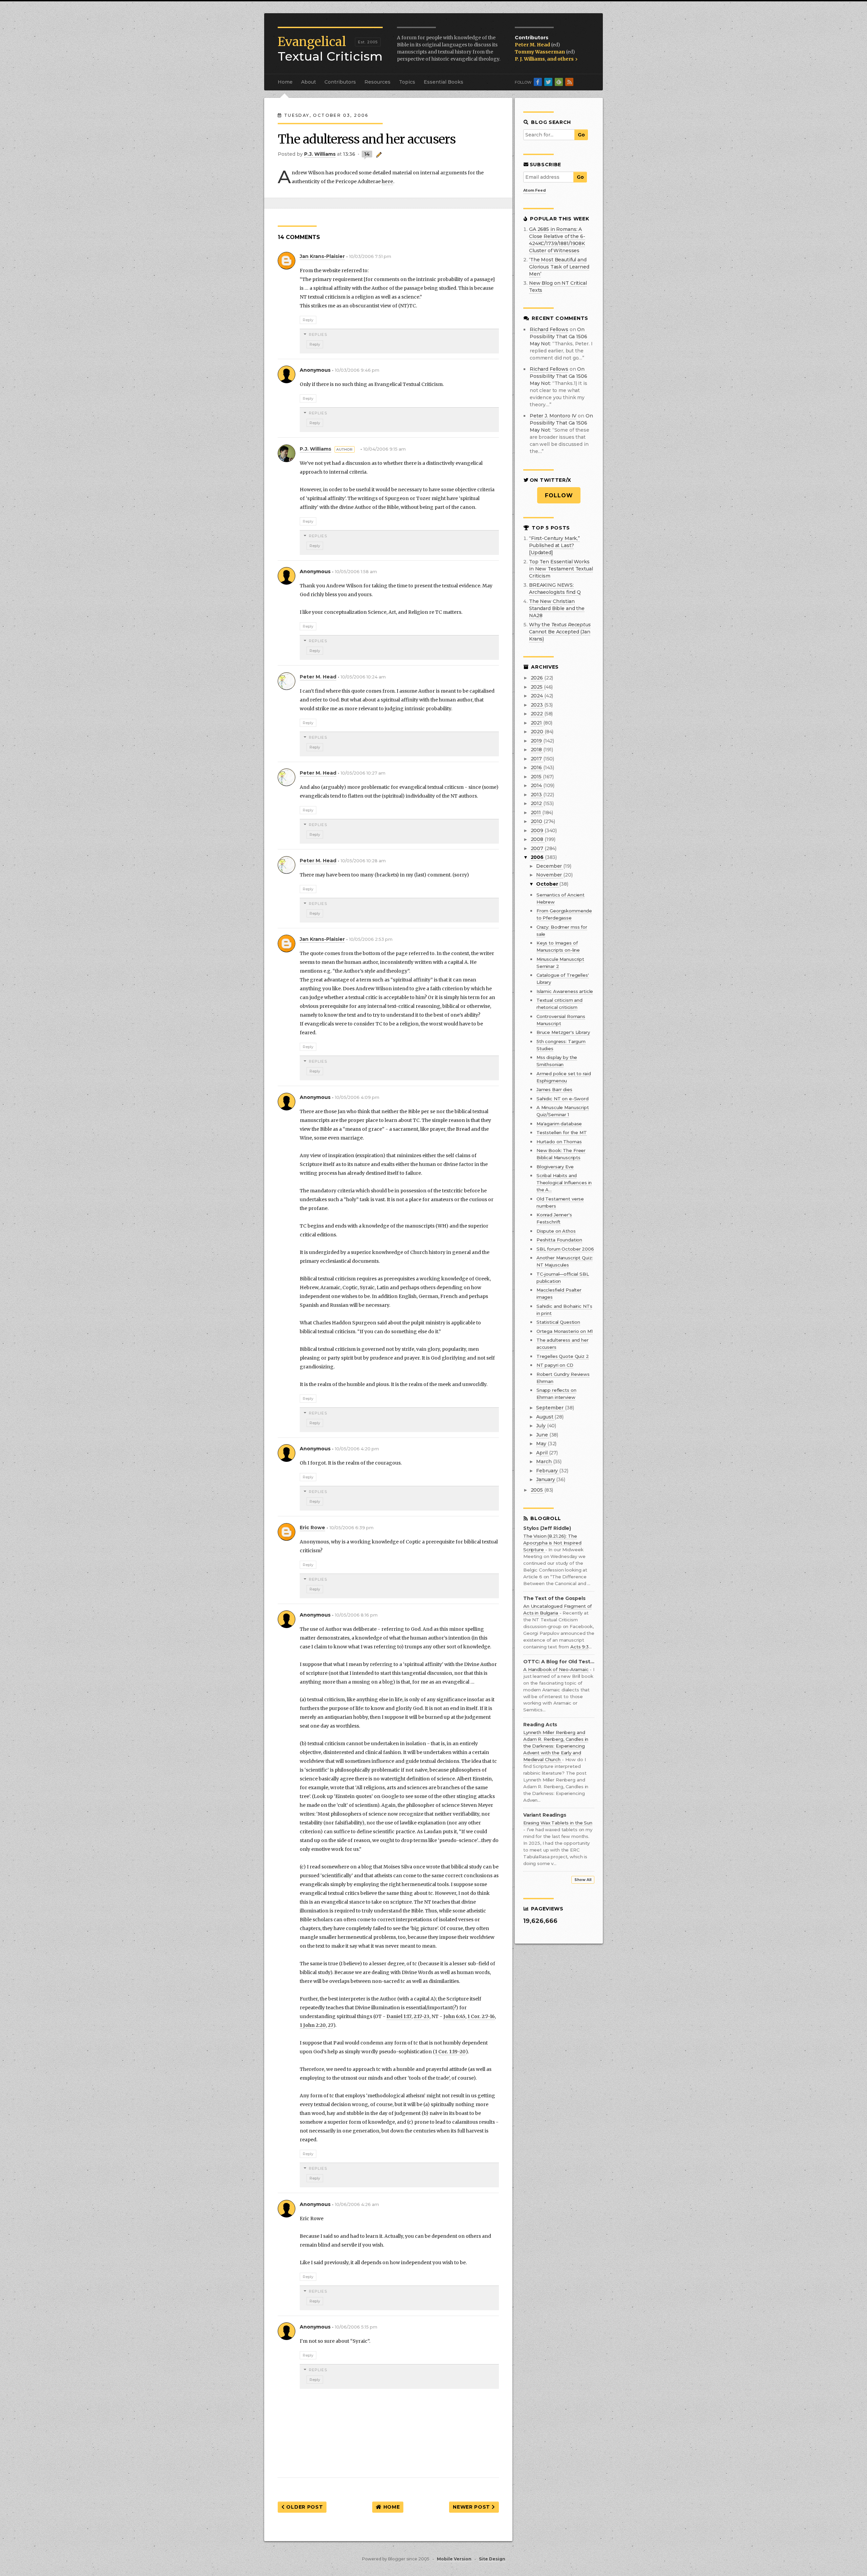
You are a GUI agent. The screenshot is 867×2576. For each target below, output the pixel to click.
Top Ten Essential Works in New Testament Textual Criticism (561, 569)
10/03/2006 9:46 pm (357, 370)
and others (561, 59)
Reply (308, 320)
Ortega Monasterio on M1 (565, 1331)
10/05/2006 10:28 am (363, 861)
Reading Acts (540, 1725)
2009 (538, 830)
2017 (537, 759)
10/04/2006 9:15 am (385, 449)
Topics (407, 82)
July (541, 1426)
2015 (537, 777)
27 (331, 2025)
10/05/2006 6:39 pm (352, 1528)
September (551, 1408)
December (550, 866)
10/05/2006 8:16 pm (356, 1615)
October (548, 884)
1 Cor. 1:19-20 (450, 2052)
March (544, 1462)
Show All (583, 1880)
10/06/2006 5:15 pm (356, 2327)
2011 (536, 813)
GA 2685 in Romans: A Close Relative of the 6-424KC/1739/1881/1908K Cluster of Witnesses (557, 240)
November (550, 875)
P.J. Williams (315, 449)
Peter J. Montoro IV (553, 416)
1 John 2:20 (313, 2025)
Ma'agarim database (559, 1124)
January (546, 1479)
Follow (559, 495)
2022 (537, 714)
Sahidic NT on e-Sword (563, 1099)
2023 (537, 705)
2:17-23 (421, 2016)
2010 (537, 821)
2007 (538, 848)
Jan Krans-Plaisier (322, 256)
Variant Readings (545, 1815)
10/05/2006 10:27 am (363, 773)
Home (285, 82)
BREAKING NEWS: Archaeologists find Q (555, 589)
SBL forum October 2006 (565, 1249)
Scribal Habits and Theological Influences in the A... (564, 1183)
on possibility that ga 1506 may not (558, 337)
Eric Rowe (312, 1528)
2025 (537, 687)
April (542, 1453)
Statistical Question (558, 1322)
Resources (377, 82)
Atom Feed (535, 190)
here (387, 181)
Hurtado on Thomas (559, 1142)
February (548, 1471)
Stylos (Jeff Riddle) (547, 1528)
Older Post (304, 2507)
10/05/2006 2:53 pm (371, 939)
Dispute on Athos (556, 1231)
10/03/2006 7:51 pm (370, 256)
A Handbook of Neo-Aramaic (556, 1669)
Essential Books (443, 82)
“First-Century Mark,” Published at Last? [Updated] (554, 545)
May (542, 1444)
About (309, 82)
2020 (538, 732)
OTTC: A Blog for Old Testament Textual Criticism (559, 1662)
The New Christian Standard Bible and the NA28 (557, 608)
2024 (537, 696)
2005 (537, 1490)
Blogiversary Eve (555, 1167)
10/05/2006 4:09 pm (357, 1097)
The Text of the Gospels (554, 1598)
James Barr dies (554, 1089)
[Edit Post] (378, 154)
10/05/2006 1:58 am (356, 572)
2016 (537, 767)
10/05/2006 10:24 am (363, 677)
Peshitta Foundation (559, 1240)
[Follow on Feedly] (559, 82)
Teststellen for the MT (562, 1132)
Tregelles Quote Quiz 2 (563, 1356)
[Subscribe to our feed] (569, 82)
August (545, 1417)
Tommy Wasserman (540, 52)
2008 (538, 839)
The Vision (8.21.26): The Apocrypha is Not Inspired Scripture (552, 1543)
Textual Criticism (330, 49)
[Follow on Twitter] (548, 82)
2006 (538, 857)
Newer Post (472, 2507)
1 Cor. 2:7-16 (481, 2016)
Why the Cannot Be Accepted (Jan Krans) (560, 632)
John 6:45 (454, 2016)
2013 (537, 795)
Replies (318, 334)
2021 (537, 723)
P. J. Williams (530, 59)
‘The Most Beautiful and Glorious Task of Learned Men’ (559, 267)
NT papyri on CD (555, 1365)
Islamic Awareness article (565, 991)
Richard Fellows (549, 329)
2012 (537, 803)
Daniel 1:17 (399, 2016)
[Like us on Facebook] (538, 82)
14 (367, 154)
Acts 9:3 (579, 1647)
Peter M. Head (533, 45)
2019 (537, 741)
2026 (537, 678)
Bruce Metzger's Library (563, 1032)
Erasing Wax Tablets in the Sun (558, 1823)
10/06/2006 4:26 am (357, 2204)
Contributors (340, 82)
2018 (537, 750)
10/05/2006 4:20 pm (357, 1449)
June (543, 1435)
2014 (537, 785)
